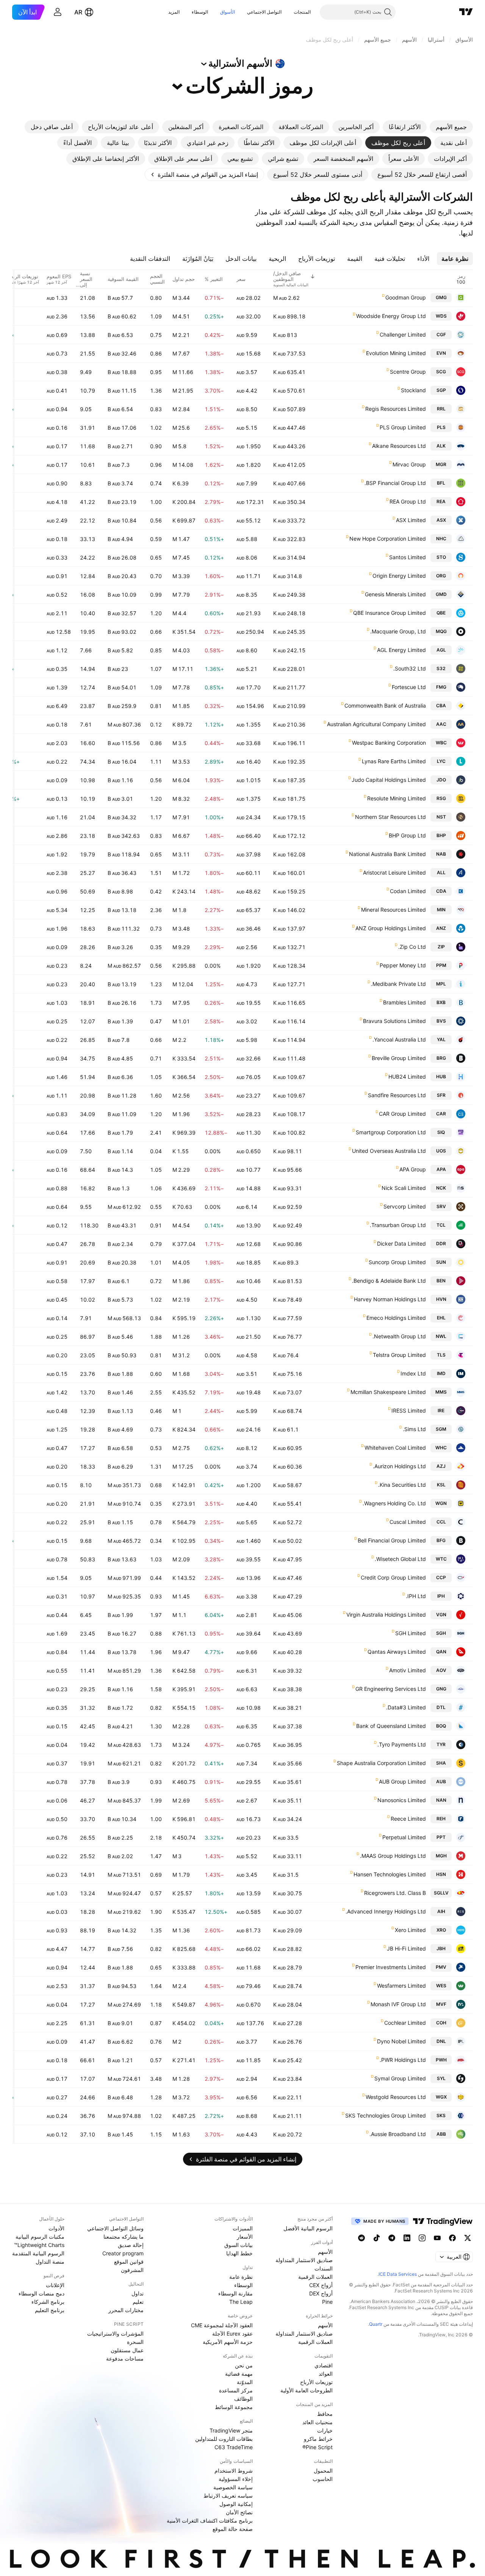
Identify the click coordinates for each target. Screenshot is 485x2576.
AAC (441, 724)
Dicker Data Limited (401, 1244)
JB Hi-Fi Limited (406, 1948)
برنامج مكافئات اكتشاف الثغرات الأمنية (210, 2521)
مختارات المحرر (126, 2310)
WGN (441, 1503)
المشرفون (132, 2270)
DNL (441, 2041)
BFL (441, 483)
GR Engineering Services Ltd (391, 1689)
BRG (441, 1058)
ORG (441, 576)
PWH (441, 2060)
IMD (441, 1373)
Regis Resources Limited (396, 409)
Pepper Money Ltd (403, 965)
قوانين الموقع (129, 2262)
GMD (441, 594)
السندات (324, 2268)
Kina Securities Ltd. (402, 1485)
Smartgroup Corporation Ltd (391, 1132)
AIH (441, 1911)
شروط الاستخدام (234, 2471)
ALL (441, 872)
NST (441, 817)
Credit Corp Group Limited (393, 1577)
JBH (441, 1948)
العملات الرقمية (315, 2277)
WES (441, 1986)
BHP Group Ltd (407, 835)
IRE (441, 1410)
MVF (441, 2004)
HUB (441, 1077)
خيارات (325, 2430)
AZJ (441, 1466)
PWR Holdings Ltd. (403, 2060)
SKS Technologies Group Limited (386, 2115)
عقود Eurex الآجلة (232, 2334)
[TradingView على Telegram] (392, 2238)
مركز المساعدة (236, 2390)
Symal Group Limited (400, 2078)
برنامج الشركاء (48, 2302)
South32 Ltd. (410, 668)
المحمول (323, 2471)
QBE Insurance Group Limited (390, 613)
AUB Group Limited (402, 1782)
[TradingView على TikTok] (377, 2238)
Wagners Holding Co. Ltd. (394, 1503)
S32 (441, 668)
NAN (441, 1800)
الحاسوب (323, 2479)
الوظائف (243, 2399)
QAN (441, 1652)
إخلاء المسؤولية (236, 2479)
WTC (441, 1559)
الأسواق (228, 12)
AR (78, 12)
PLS (441, 427)
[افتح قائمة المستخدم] (58, 12)
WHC (441, 1448)
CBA (441, 706)
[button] (288, 12)
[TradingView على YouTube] (437, 2238)
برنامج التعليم (50, 2310)
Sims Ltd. (414, 1429)
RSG (441, 798)
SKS (441, 2115)
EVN (441, 353)
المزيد (174, 12)
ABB (441, 2134)
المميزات (243, 2228)
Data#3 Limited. (406, 1707)
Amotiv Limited (408, 1670)
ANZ (441, 928)
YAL (441, 1039)
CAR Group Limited (402, 1114)
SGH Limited (411, 1633)
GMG (441, 297)
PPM (441, 965)
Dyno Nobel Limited (401, 2041)
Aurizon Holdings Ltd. (399, 1466)
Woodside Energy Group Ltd (391, 316)
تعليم (138, 2302)
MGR (441, 464)
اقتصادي (324, 2365)
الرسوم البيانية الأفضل (308, 2228)
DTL (441, 1707)
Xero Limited (410, 1930)
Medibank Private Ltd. (398, 984)
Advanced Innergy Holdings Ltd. (386, 1911)
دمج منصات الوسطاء (41, 2293)
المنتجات (302, 12)
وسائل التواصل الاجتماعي (115, 2228)
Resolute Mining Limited (397, 798)
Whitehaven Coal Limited (395, 1448)
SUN (441, 1262)
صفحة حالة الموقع (233, 2529)
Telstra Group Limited (399, 1355)
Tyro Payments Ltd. (402, 1744)
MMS (441, 1392)
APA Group (413, 1169)
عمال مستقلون (127, 2350)
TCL (441, 1225)
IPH (441, 1596)
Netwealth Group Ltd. (399, 1336)
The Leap (241, 2302)
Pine (327, 2302)
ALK (441, 446)
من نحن (244, 2365)
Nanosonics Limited (402, 1800)
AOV (441, 1670)
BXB (441, 1002)
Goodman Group (406, 297)
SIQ (441, 1132)
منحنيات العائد (318, 2422)
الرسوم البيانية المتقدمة (38, 2253)
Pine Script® (318, 2447)
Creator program (123, 2253)
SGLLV (441, 1893)
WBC (441, 743)
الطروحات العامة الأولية (307, 2390)
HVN (441, 1299)
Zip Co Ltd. (412, 947)
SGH (441, 1633)
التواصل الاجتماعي (264, 12)
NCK (441, 1188)
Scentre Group (408, 372)
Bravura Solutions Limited (394, 1021)
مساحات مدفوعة (125, 2358)
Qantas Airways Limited (397, 1652)
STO (441, 557)
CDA (441, 891)
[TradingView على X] (468, 2238)
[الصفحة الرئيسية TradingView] (466, 12)
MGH (441, 1856)
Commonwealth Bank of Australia (385, 706)
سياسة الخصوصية (233, 2487)
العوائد (326, 2374)
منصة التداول (50, 2262)
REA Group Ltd (408, 501)
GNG (441, 1689)
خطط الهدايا (239, 2253)
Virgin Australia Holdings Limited (386, 1615)
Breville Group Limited (399, 1058)
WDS (441, 316)
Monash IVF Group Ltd (398, 2004)
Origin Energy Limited (399, 576)
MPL (441, 984)
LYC (441, 761)
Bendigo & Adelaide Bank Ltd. (389, 1281)
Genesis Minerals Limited (395, 594)
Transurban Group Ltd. (398, 1225)
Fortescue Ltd (409, 687)
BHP (441, 835)
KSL (441, 1485)
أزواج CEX (321, 2285)
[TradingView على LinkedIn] (407, 2238)
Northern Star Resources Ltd (390, 817)
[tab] (451, 127)
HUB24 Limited (407, 1077)
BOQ (441, 1726)
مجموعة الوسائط (234, 2407)
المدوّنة (245, 2382)
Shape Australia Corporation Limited (381, 1763)
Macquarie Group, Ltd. (398, 631)
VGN (441, 1615)
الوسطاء (200, 12)
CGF (441, 334)
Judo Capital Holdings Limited (389, 780)
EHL (441, 1318)
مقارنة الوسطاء (235, 2293)
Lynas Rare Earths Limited (394, 761)
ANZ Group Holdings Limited (391, 928)
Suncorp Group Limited (397, 1262)
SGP (441, 390)
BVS (441, 1021)
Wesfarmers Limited (401, 1986)
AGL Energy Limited (401, 650)
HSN (441, 1874)
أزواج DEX (321, 2293)
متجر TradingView (231, 2430)
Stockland (413, 390)
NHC (441, 539)
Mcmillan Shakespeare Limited (388, 1392)
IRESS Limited (409, 1410)
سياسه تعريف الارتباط (228, 2496)
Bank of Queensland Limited (391, 1726)
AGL (441, 650)
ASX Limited (411, 520)
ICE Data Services (398, 2274)
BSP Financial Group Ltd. (395, 483)
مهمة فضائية (239, 2374)
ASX (441, 520)
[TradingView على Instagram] (422, 2238)
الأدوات (56, 2228)
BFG (441, 1540)
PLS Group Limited (403, 427)
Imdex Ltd (413, 1373)
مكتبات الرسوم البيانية (40, 2237)
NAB (441, 854)
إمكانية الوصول (236, 2504)
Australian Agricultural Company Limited (376, 724)
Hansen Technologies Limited (390, 1874)
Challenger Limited (403, 334)
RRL (441, 409)
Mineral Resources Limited (393, 910)
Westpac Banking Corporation (389, 743)
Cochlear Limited (405, 2023)
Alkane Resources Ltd (399, 446)
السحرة (135, 2342)
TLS (441, 1355)
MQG (441, 631)
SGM (441, 1429)
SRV (441, 1206)
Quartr (376, 2324)
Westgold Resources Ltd (396, 2097)
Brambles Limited (404, 1002)
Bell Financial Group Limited (392, 1540)
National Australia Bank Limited (387, 854)
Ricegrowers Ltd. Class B (395, 1893)
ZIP (441, 947)
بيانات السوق (239, 2245)
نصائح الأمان (239, 2512)
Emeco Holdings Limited (396, 1318)
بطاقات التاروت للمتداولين (224, 2439)
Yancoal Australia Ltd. (399, 1039)
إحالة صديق (131, 2245)
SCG (441, 372)
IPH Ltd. (416, 1596)
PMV (441, 1967)
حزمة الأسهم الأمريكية (228, 2342)
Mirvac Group (409, 464)
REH (441, 1819)
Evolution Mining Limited (396, 353)
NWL (441, 1336)
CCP (441, 1577)
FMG (441, 687)
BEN (441, 1281)
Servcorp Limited (405, 1206)
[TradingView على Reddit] (361, 2238)
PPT (441, 1837)
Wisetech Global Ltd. (400, 1559)
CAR (441, 1114)
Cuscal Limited (408, 1522)
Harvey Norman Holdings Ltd (390, 1299)
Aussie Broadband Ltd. (398, 2134)
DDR (441, 1244)
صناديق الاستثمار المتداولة (304, 2260)
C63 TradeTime (234, 2447)
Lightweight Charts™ (39, 2245)
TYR (441, 1744)
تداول (138, 2293)
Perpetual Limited (404, 1837)
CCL (441, 1522)
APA (441, 1169)
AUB (441, 1782)
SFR (441, 1095)
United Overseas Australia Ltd (389, 1151)
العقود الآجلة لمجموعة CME (222, 2325)
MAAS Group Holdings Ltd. (393, 1856)
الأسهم (325, 2252)
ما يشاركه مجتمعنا (124, 2237)
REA (441, 501)
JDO (441, 780)
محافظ (325, 2414)
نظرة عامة (241, 2277)
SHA (441, 1763)
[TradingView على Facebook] (452, 2238)
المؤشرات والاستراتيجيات (115, 2334)
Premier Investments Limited (391, 1967)
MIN (441, 910)
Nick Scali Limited (404, 1188)
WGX (441, 2097)
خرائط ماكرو (318, 2439)
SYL (441, 2078)
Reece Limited (408, 1819)
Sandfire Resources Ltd (397, 1095)
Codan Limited (408, 891)
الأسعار (245, 2237)
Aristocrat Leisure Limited (394, 872)
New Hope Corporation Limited (388, 539)
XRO (441, 1930)
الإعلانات (55, 2285)
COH (441, 2023)
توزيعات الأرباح (316, 2382)
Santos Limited (408, 557)
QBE (441, 613)
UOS (441, 1151)
